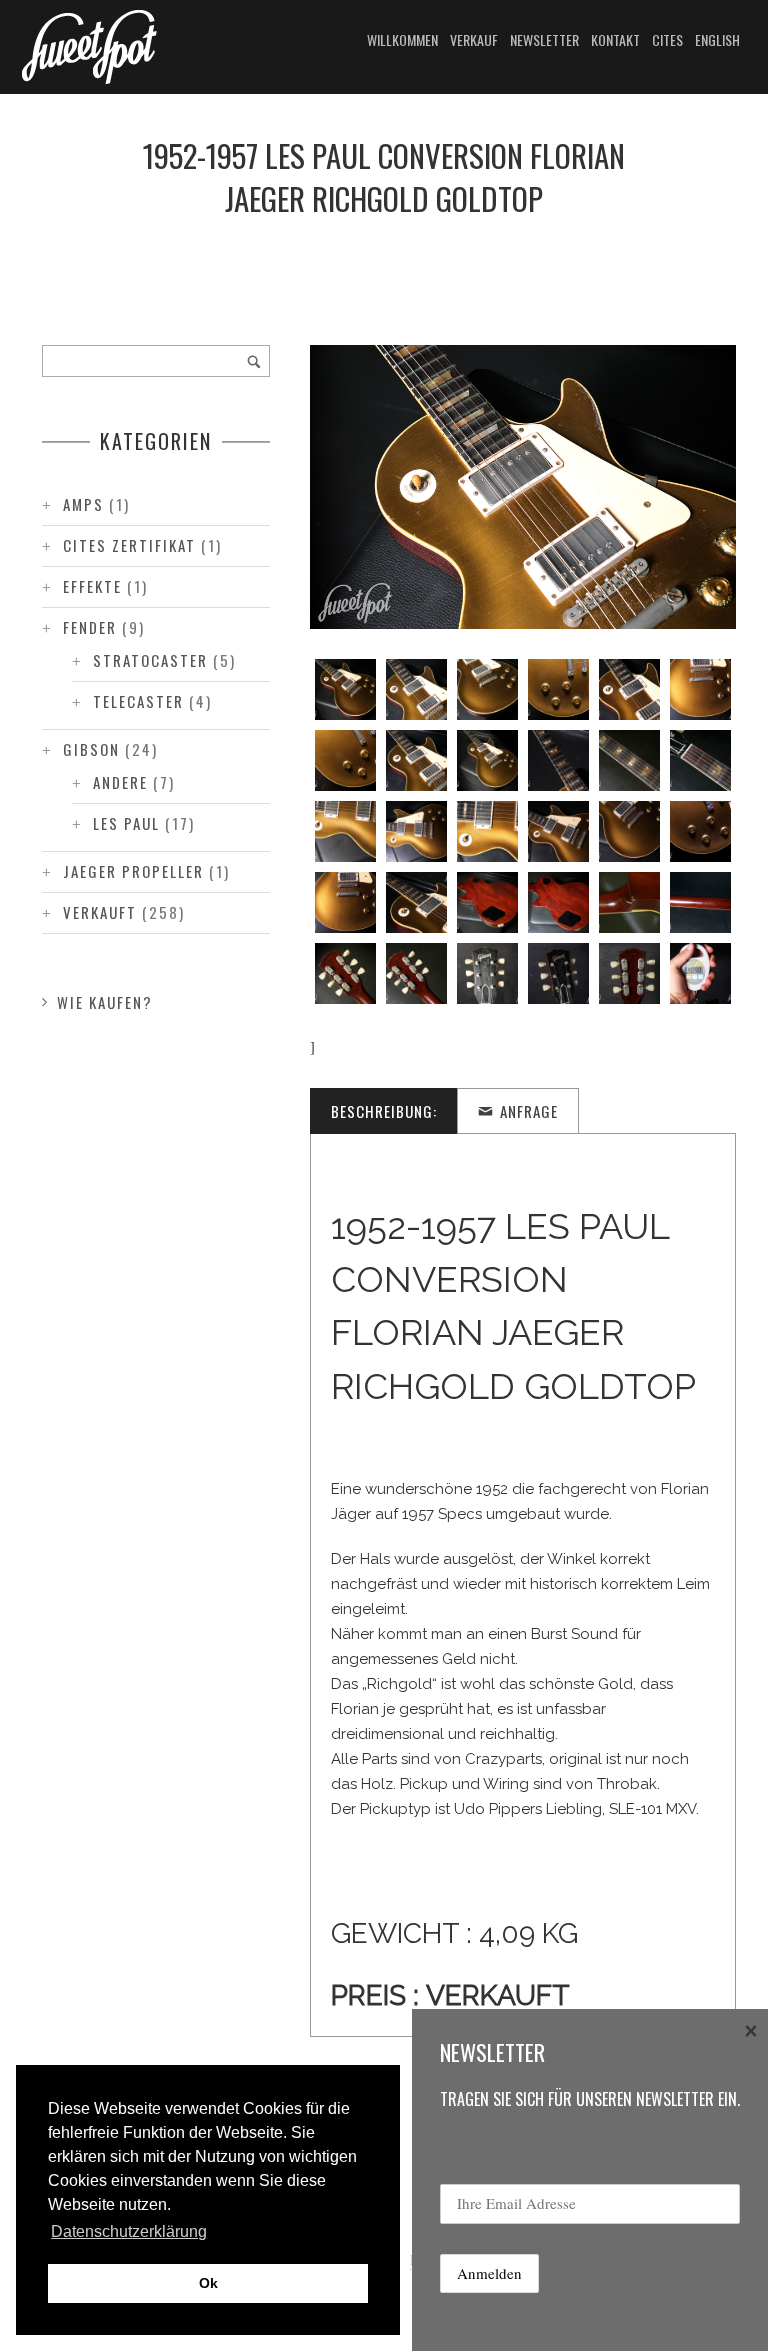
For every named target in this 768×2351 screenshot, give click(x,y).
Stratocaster (150, 660)
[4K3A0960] (629, 689)
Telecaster (138, 701)
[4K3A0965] (558, 760)
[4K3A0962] (345, 760)
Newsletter (544, 39)
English (717, 39)
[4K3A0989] (700, 973)
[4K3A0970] (487, 831)
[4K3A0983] (345, 973)
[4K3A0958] (558, 689)
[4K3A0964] (487, 760)
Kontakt (615, 39)
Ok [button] (208, 2283)
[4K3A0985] (487, 973)
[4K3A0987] (558, 973)
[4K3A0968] (345, 831)
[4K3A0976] (700, 831)
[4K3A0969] (416, 831)
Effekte (92, 586)
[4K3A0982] (700, 902)
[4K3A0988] (629, 973)
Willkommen (402, 39)
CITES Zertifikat (129, 545)
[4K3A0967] (700, 760)
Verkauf (474, 39)
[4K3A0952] (345, 689)
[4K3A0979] (487, 902)
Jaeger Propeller (133, 871)
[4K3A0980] (558, 902)
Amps (83, 504)
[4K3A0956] (416, 689)
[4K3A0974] (558, 831)
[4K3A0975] (629, 831)
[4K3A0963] (416, 760)
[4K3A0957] (487, 689)
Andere (120, 782)
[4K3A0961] (700, 689)
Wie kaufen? (105, 1002)
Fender (90, 627)
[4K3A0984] (416, 973)
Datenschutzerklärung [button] (129, 2231)
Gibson (91, 749)
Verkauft (100, 912)
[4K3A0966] (629, 760)
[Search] (254, 361)
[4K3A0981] (629, 902)
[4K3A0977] (345, 902)
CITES (667, 39)
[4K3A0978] (416, 902)
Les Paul (126, 823)
